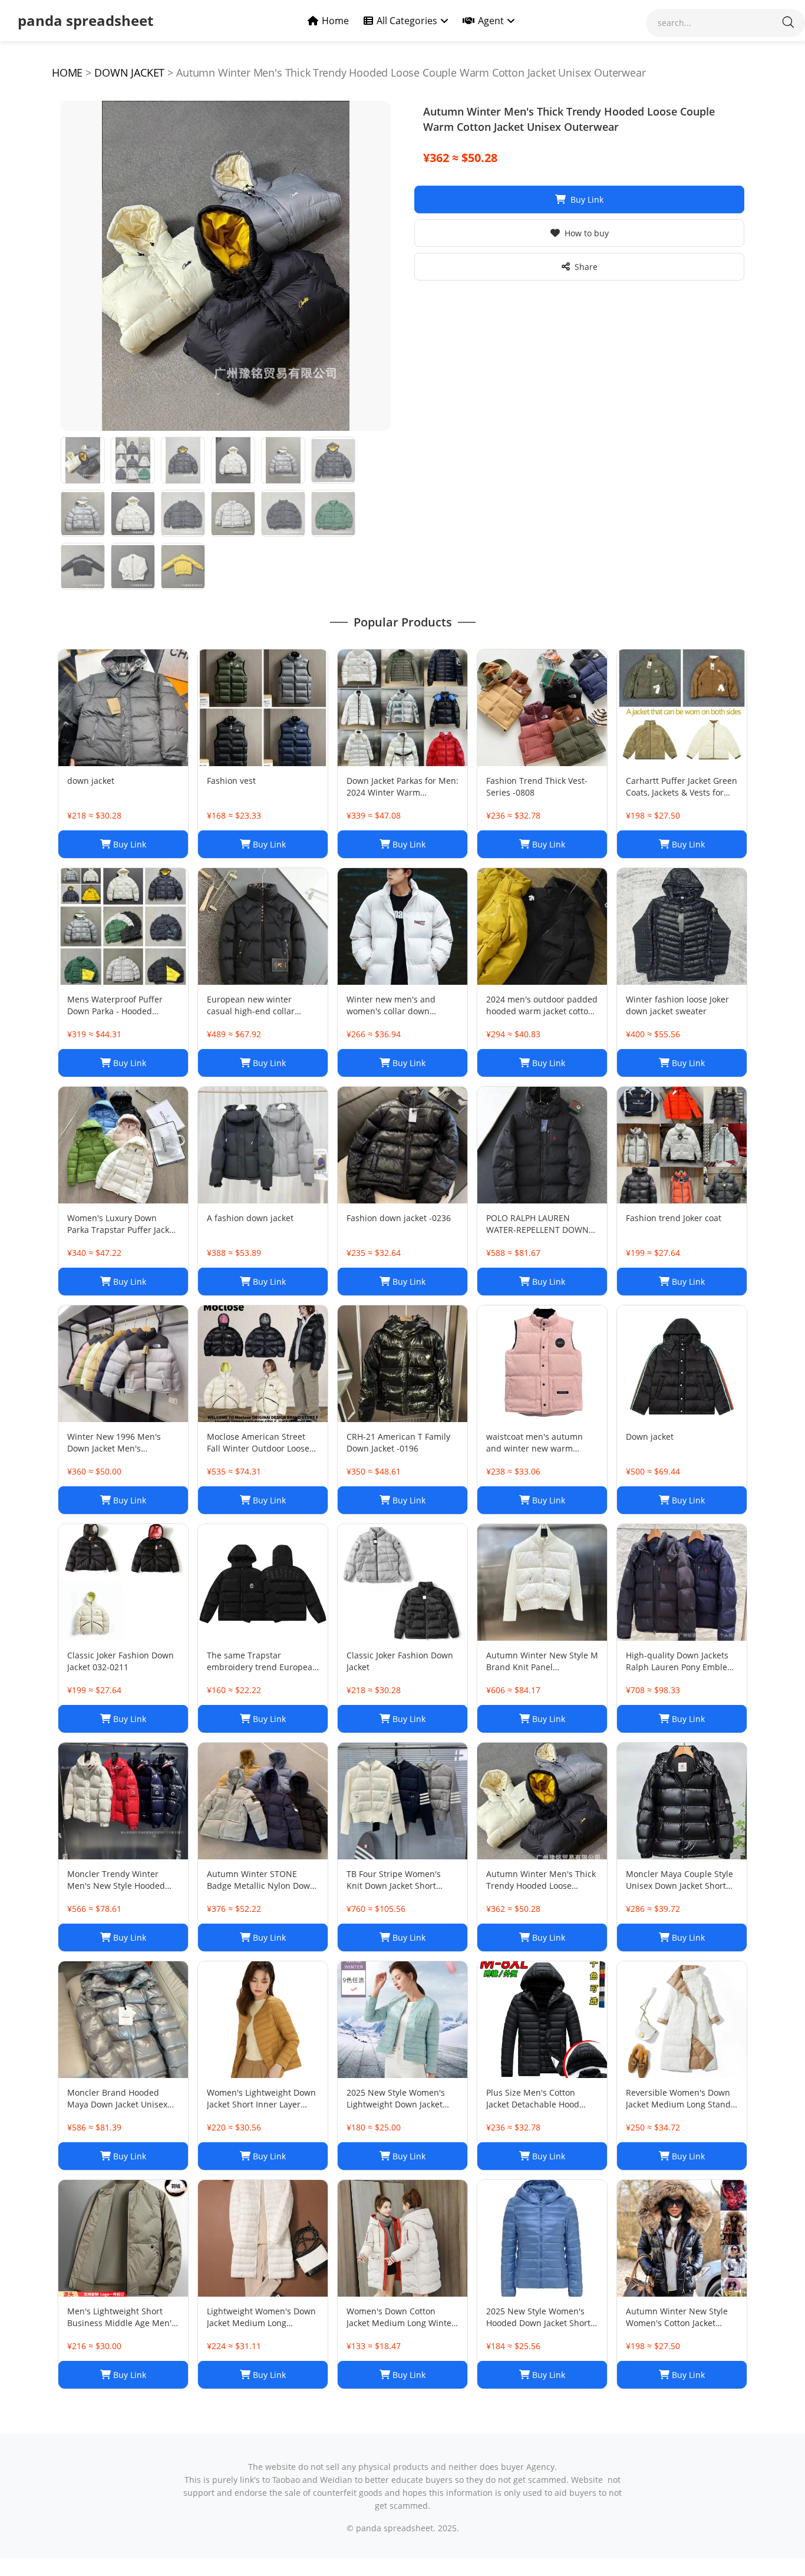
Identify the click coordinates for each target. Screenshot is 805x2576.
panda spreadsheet (85, 20)
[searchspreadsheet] (788, 23)
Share (586, 267)
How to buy (587, 233)
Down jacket (129, 72)
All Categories (407, 21)
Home (335, 21)
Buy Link (587, 199)
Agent (491, 21)
